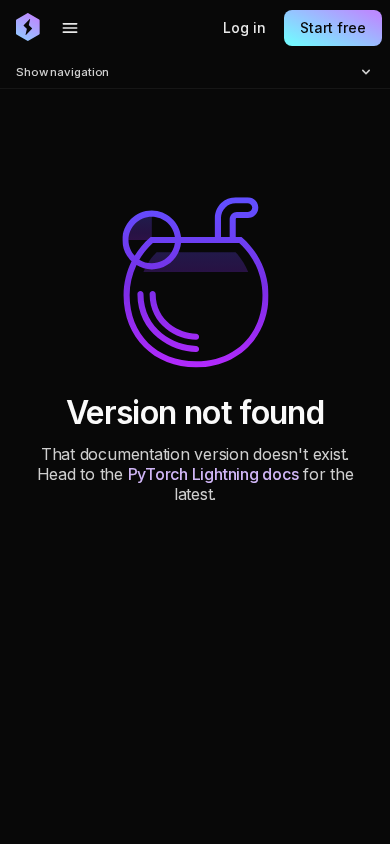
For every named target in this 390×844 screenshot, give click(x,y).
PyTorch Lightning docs (213, 474)
